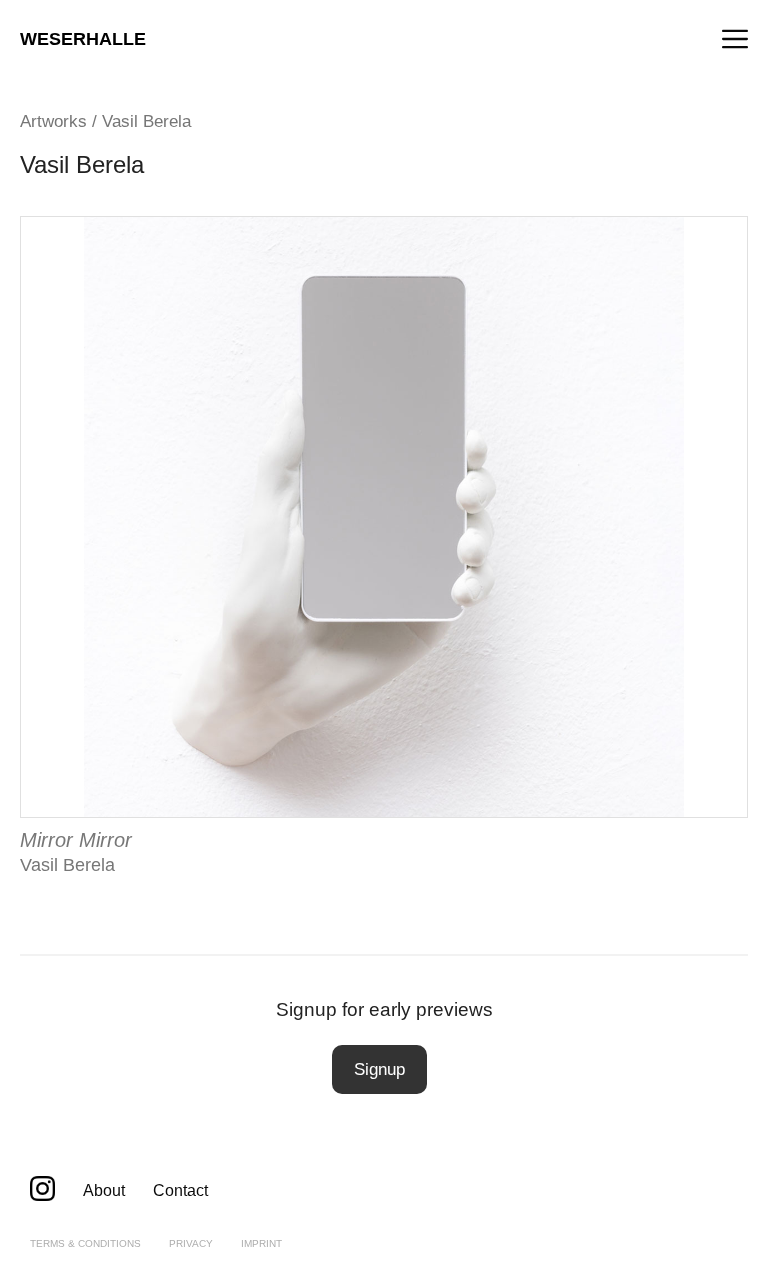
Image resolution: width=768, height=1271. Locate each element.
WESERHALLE (83, 39)
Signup (379, 1069)
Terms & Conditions (85, 1243)
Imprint (261, 1243)
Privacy (191, 1243)
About (104, 1190)
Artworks (53, 121)
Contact (180, 1190)
